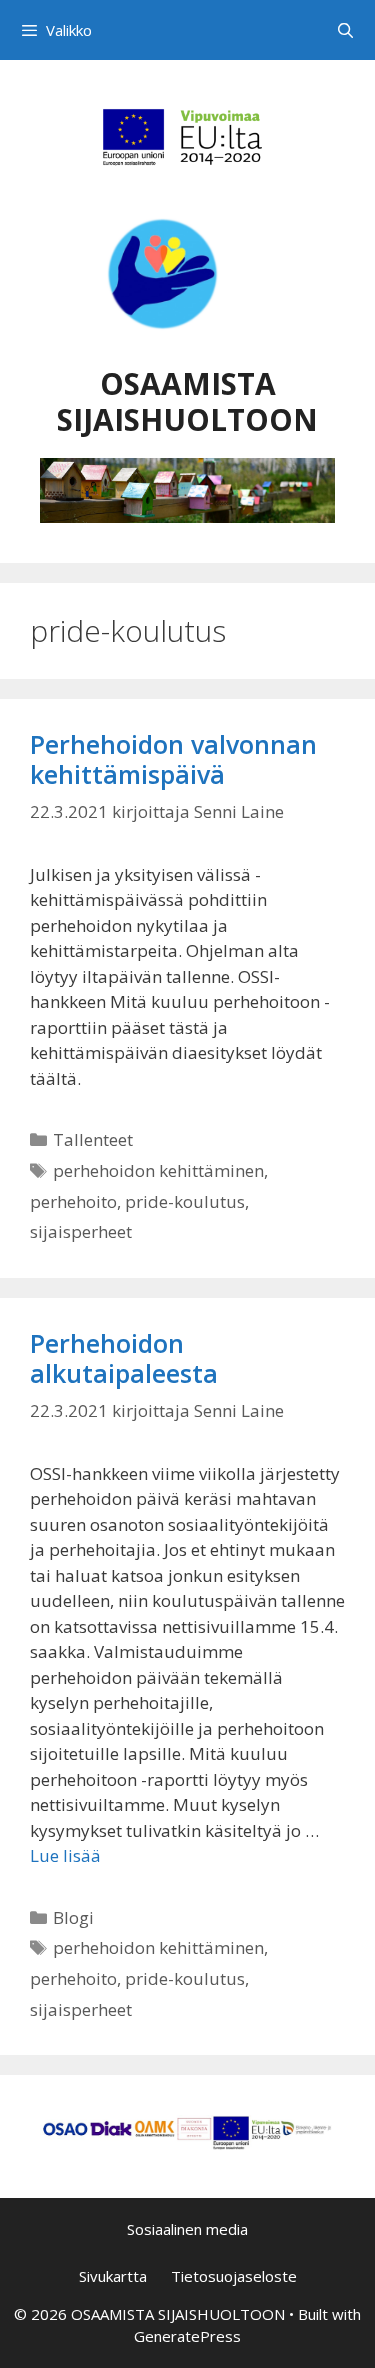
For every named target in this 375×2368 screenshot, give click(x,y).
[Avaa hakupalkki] (345, 30)
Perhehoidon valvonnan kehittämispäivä (173, 759)
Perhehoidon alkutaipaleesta (124, 1358)
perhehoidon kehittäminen (158, 1170)
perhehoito (73, 1201)
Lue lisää (65, 1855)
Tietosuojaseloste (234, 2276)
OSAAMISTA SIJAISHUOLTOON (187, 401)
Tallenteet (93, 1139)
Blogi (73, 1917)
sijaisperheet (81, 1231)
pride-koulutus (185, 1201)
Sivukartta (113, 2276)
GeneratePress (187, 2336)
